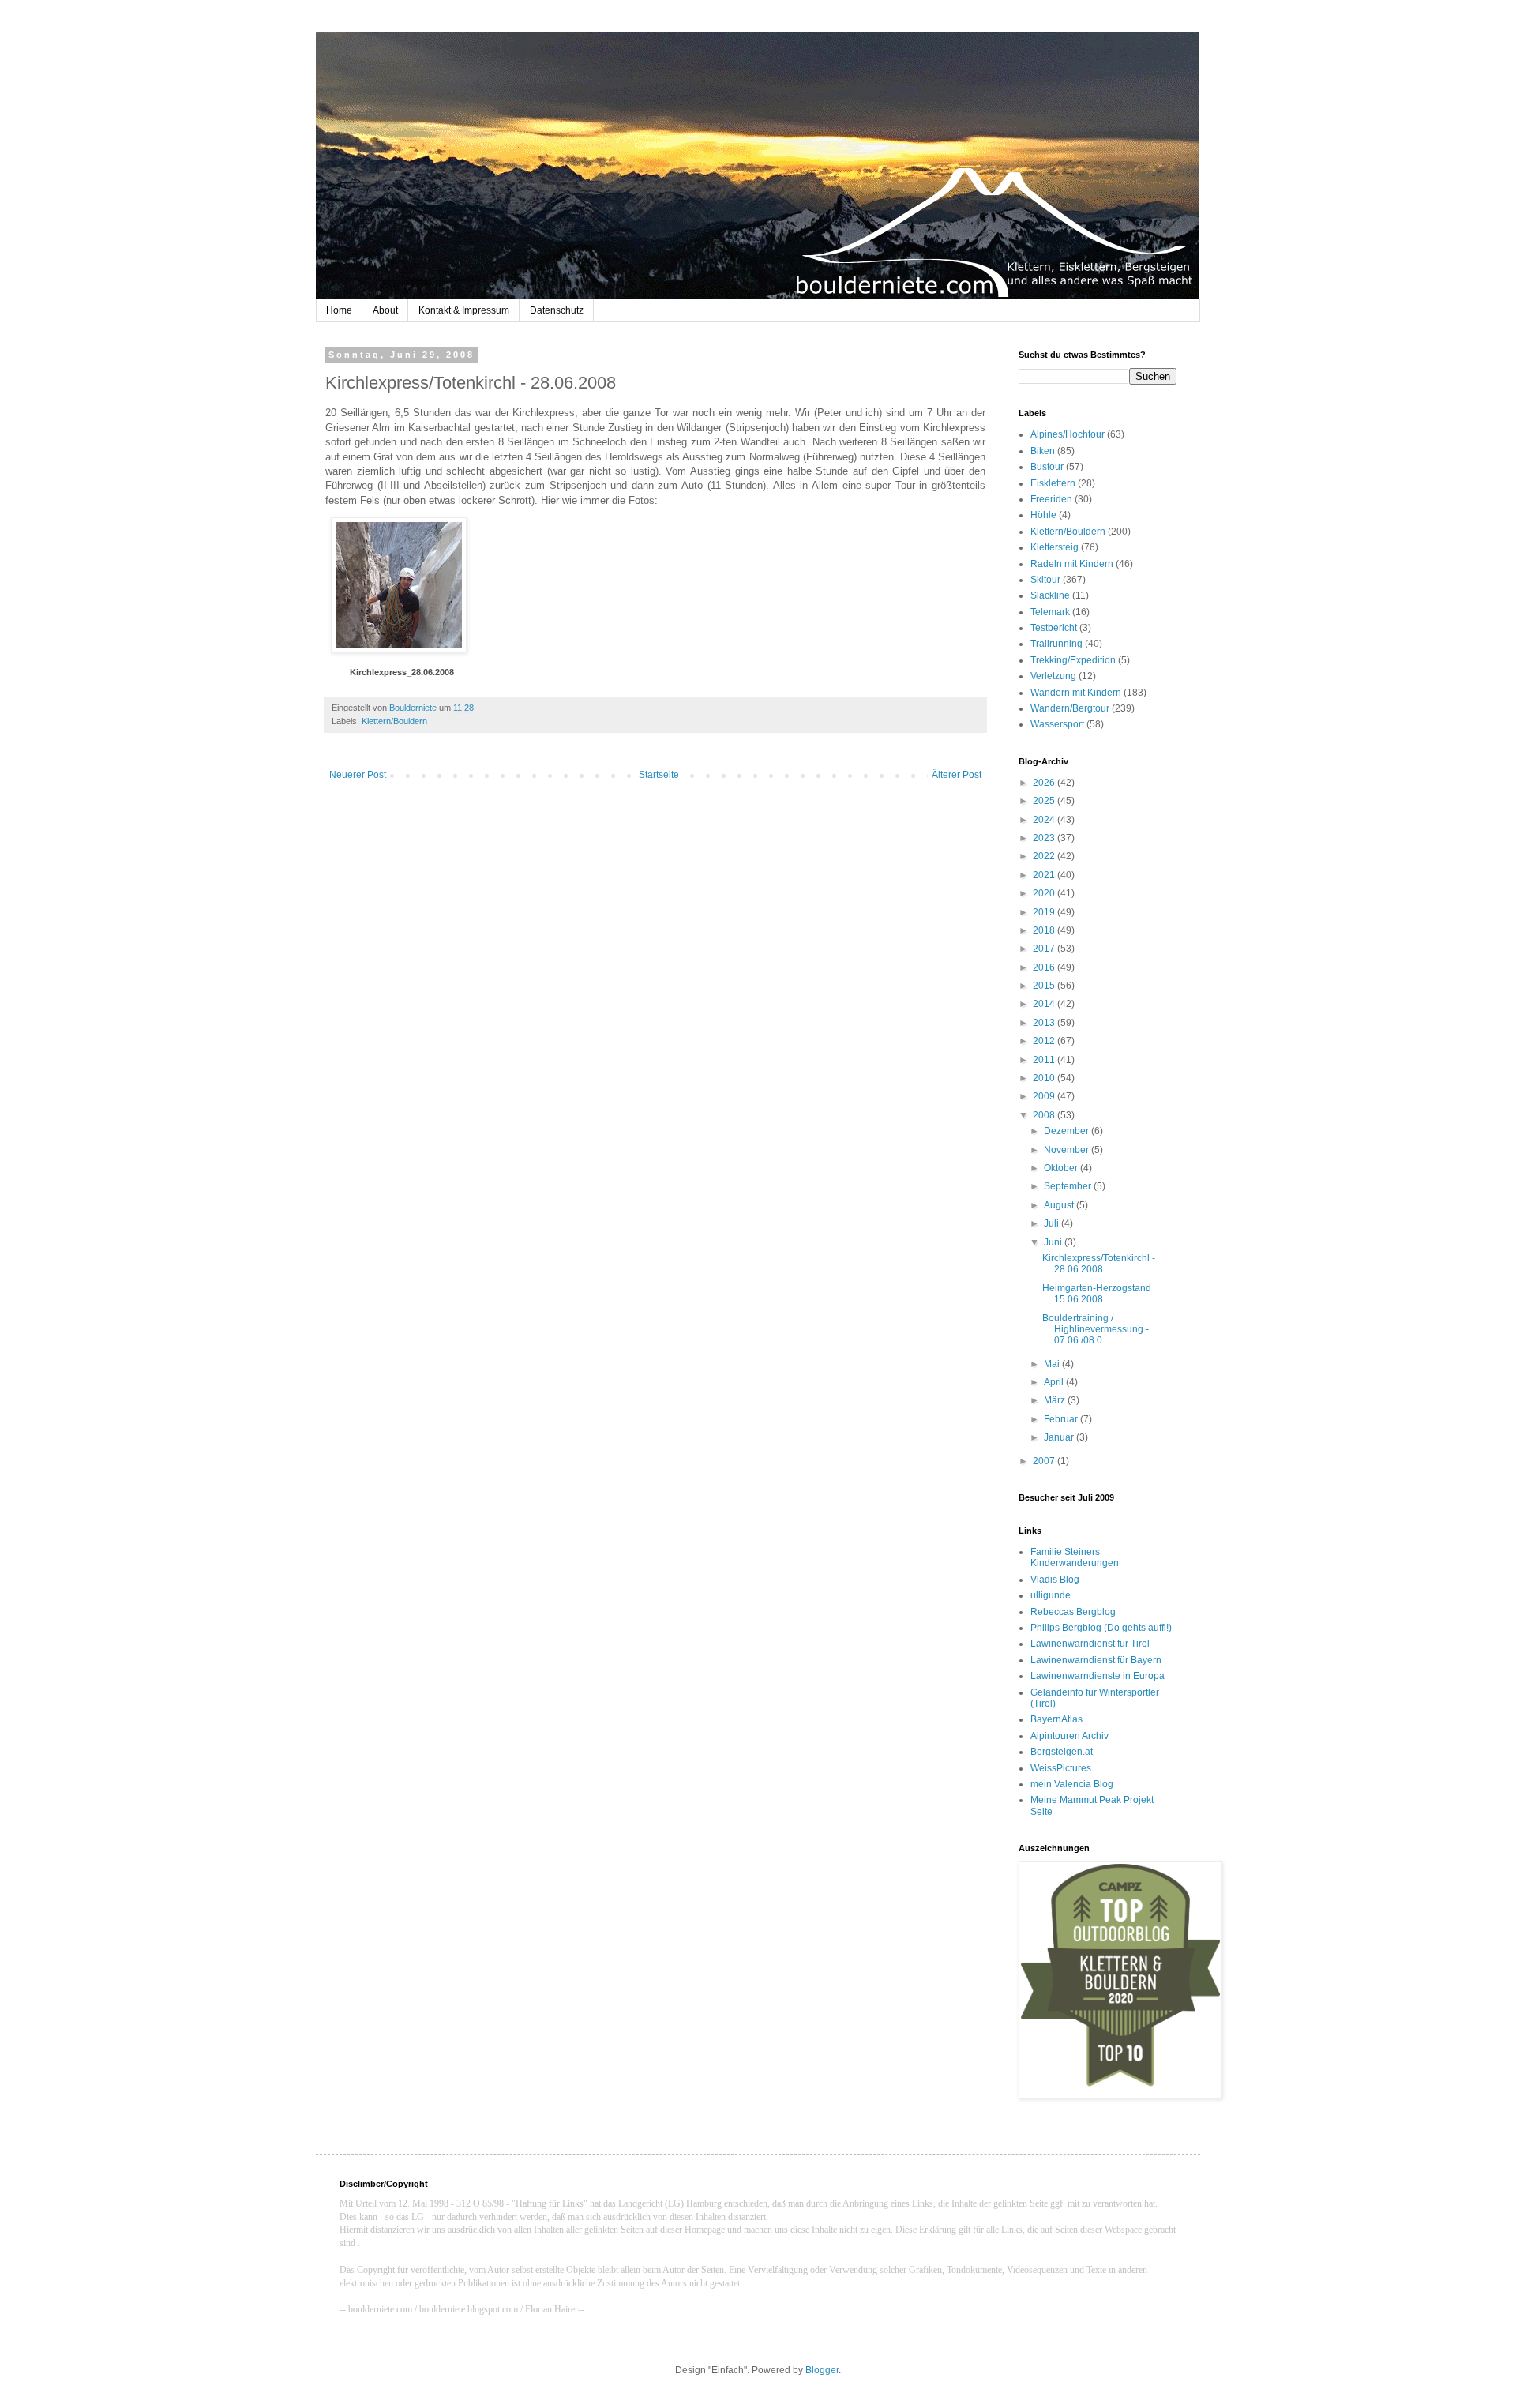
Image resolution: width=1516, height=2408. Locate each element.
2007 (1045, 1461)
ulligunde (1051, 1595)
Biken (1043, 451)
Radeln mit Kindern (1072, 564)
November (1068, 1150)
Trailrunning (1056, 644)
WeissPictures (1061, 1768)
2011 (1045, 1060)
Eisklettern (1053, 483)
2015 (1045, 986)
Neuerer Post (358, 775)
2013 (1045, 1023)
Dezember (1068, 1131)
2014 (1045, 1004)
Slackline (1050, 595)
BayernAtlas (1056, 1719)
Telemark (1050, 612)
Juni (1054, 1242)
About (385, 310)
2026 (1045, 783)
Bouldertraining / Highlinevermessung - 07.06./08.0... (1096, 1330)
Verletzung (1053, 676)
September (1069, 1186)
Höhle (1043, 515)
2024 (1045, 820)
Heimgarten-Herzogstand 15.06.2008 (1097, 1294)
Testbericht (1054, 628)
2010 (1045, 1078)
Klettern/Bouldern (394, 721)
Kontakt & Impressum (464, 310)
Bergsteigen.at (1062, 1752)
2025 (1045, 801)
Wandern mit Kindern (1076, 693)
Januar (1060, 1437)
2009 (1045, 1096)
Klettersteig (1054, 547)
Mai (1053, 1364)
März (1056, 1400)
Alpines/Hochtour (1068, 434)
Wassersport (1057, 724)
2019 (1045, 912)
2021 (1045, 875)
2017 (1045, 949)
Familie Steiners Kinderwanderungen (1075, 1557)
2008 (1045, 1115)
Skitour (1045, 580)
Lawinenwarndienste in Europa (1098, 1676)
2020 (1045, 893)
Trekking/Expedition (1073, 660)
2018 (1045, 930)
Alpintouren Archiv (1069, 1736)
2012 (1045, 1041)
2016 (1045, 967)
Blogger (822, 2370)
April (1055, 1382)
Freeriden (1051, 499)
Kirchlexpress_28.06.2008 (402, 672)
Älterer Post (957, 775)
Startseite (659, 775)
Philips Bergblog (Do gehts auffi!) (1101, 1628)
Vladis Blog (1055, 1580)
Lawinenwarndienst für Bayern (1096, 1660)
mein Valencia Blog (1072, 1784)
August (1060, 1205)
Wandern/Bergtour (1070, 708)
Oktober (1062, 1168)
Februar (1062, 1419)
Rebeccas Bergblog (1073, 1612)
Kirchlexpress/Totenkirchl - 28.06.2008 (1099, 1264)
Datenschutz (557, 310)
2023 (1045, 838)
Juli (1053, 1223)
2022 (1045, 856)
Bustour (1047, 467)
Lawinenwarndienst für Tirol (1090, 1644)
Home (339, 310)
